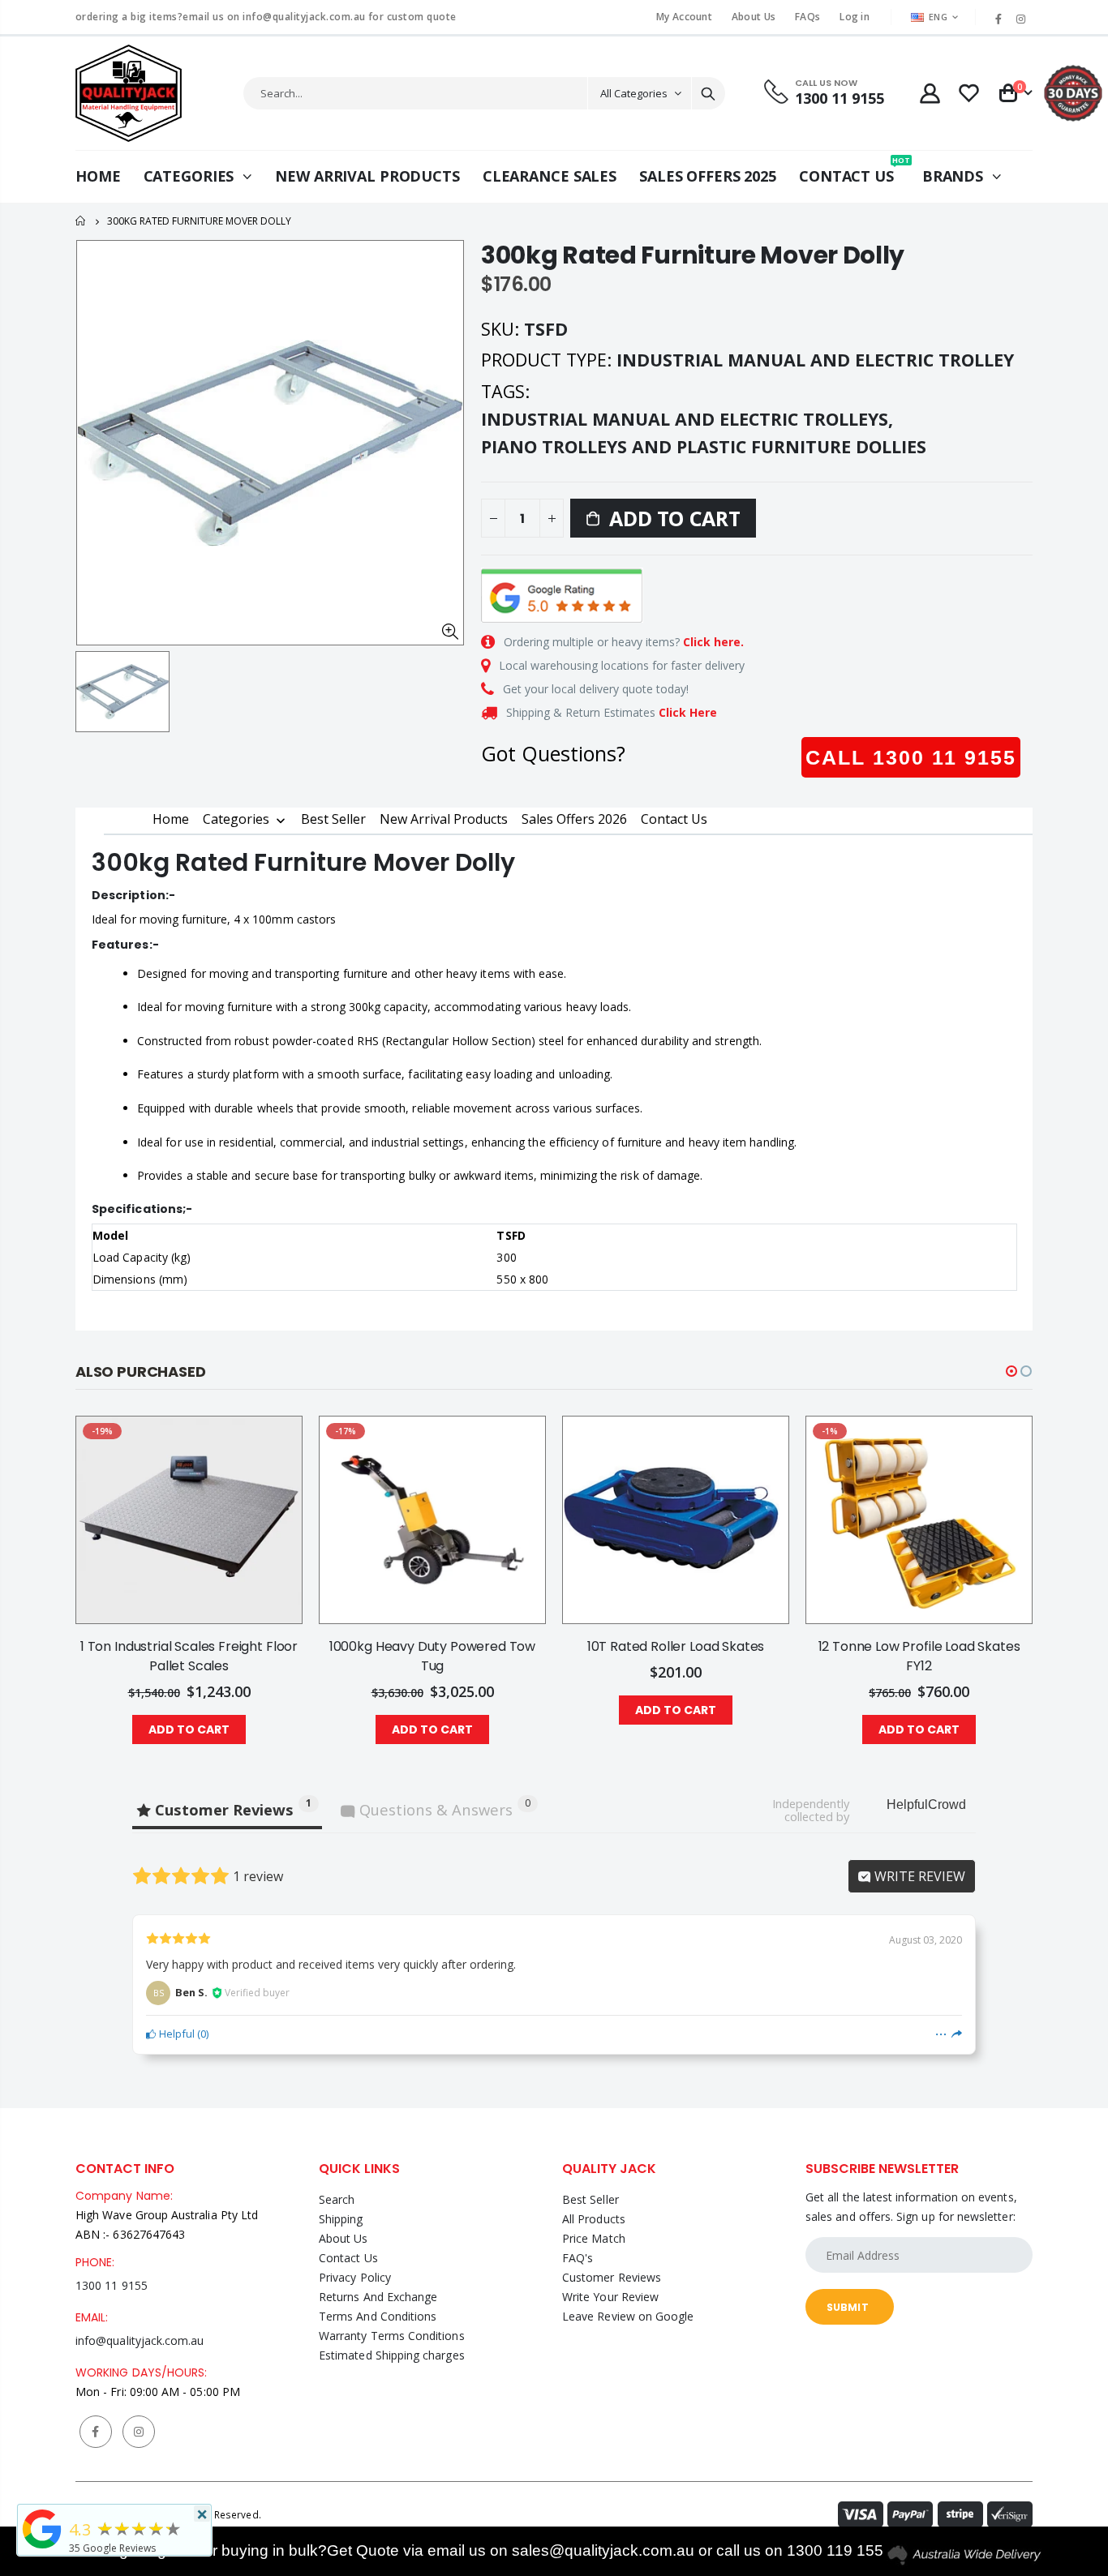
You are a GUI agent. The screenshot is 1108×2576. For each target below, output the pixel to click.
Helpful (176, 2034)
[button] (1011, 1371)
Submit (848, 2307)
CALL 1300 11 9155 (911, 757)
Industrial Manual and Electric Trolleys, (689, 419)
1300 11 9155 (112, 2285)
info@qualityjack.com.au (140, 2340)
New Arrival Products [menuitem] (444, 819)
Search (708, 93)
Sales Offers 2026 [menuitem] (574, 819)
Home (82, 221)
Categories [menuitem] (236, 820)
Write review (918, 1876)
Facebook (96, 2432)
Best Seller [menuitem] (333, 819)
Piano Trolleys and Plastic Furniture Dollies (704, 446)
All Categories (634, 93)
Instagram (139, 2432)
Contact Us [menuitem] (674, 819)
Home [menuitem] (171, 819)
